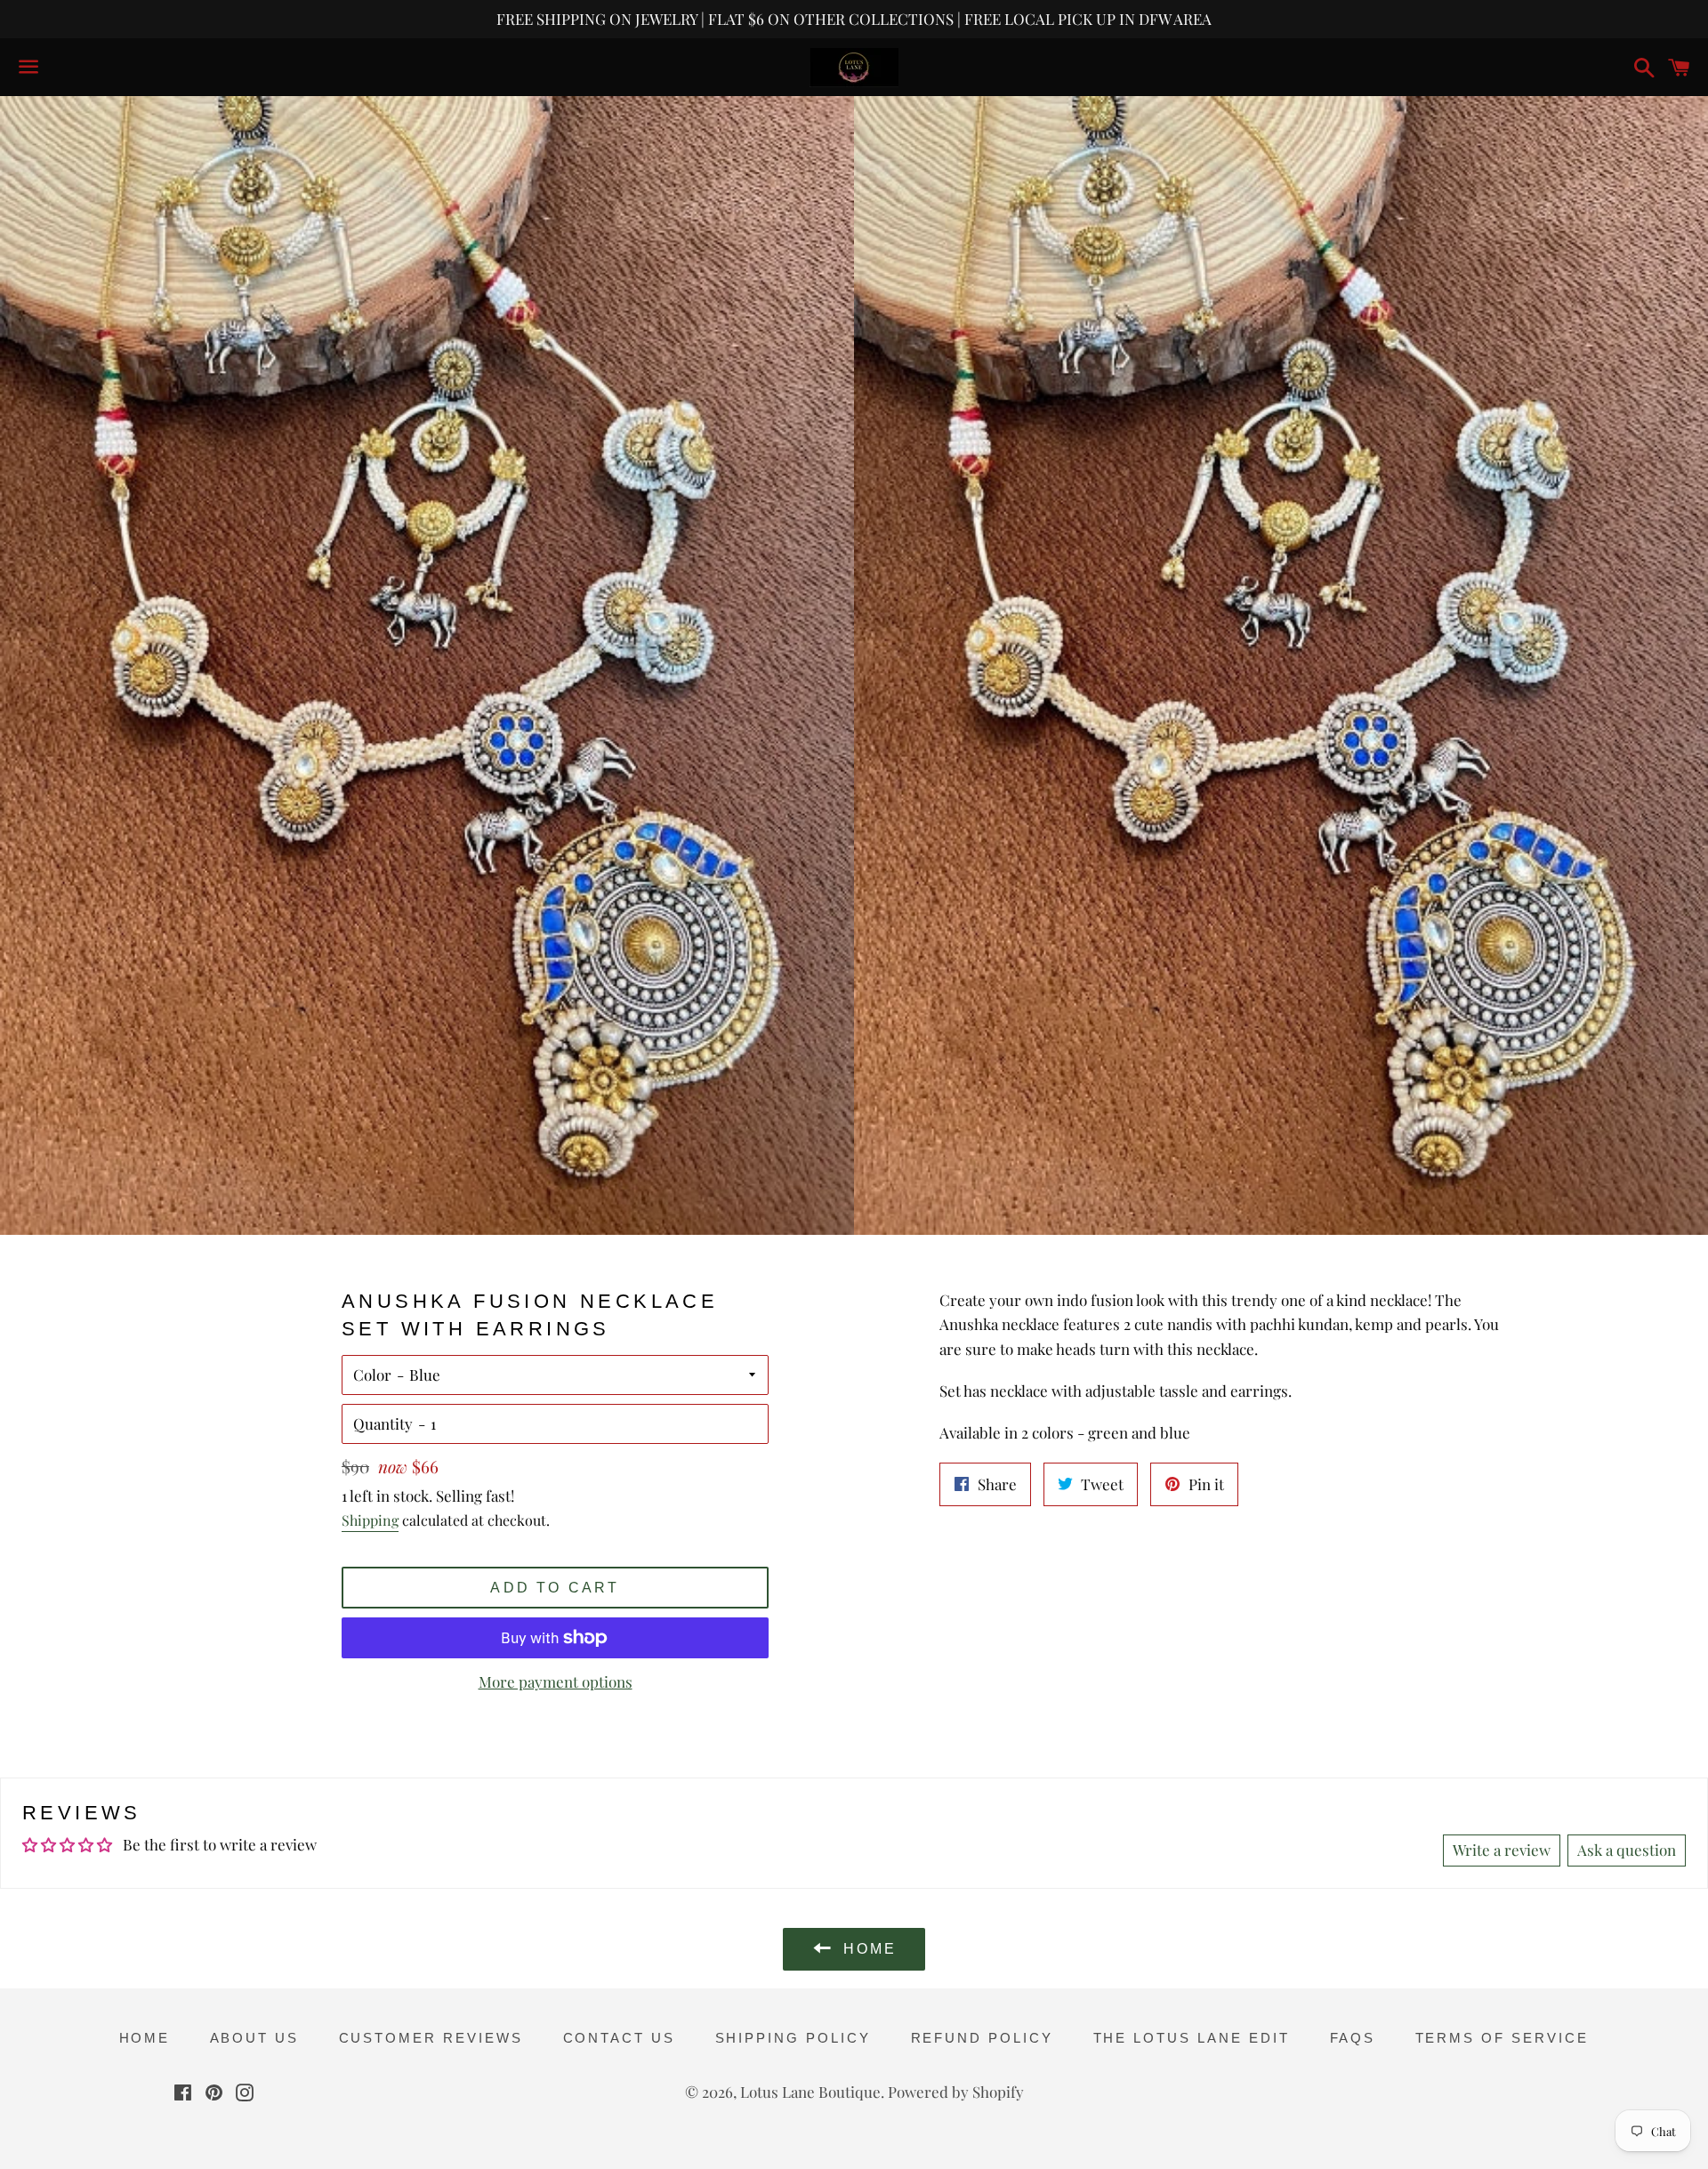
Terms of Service (1503, 2038)
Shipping (370, 1520)
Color (372, 1375)
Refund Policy (983, 2038)
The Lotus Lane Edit (1192, 2038)
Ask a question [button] (1627, 1850)
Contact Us (620, 2038)
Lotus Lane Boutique (810, 2092)
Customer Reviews (431, 2038)
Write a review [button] (1502, 1850)
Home (145, 2038)
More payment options (556, 1681)
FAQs (1353, 2038)
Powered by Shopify (956, 2092)
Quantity (383, 1423)
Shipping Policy (794, 2038)
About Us (255, 2038)
